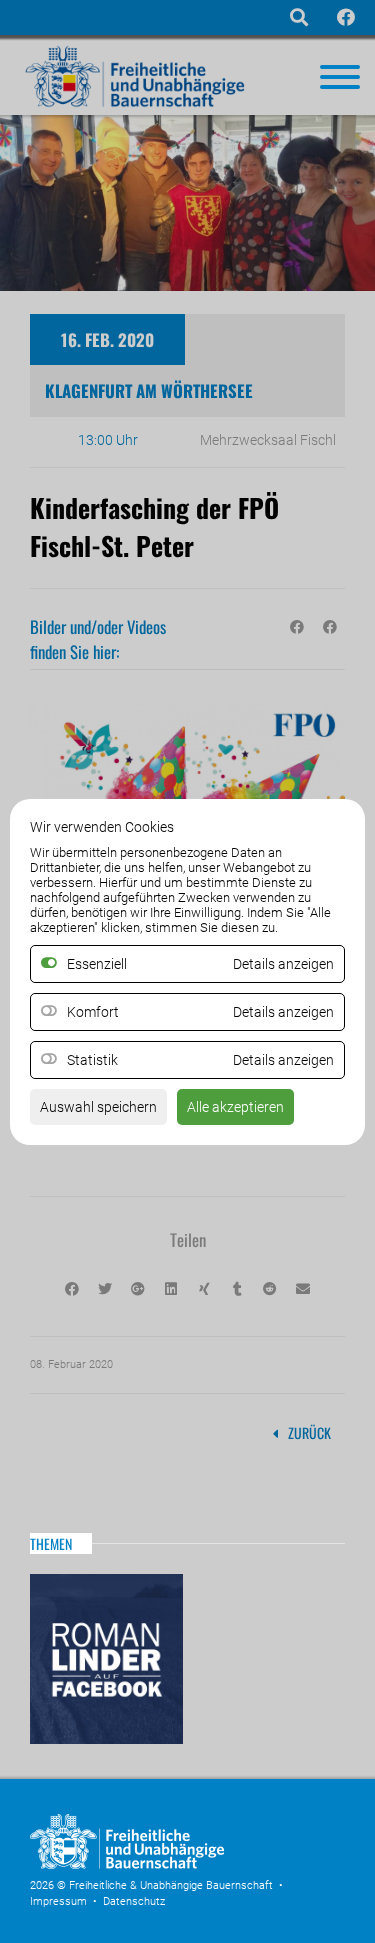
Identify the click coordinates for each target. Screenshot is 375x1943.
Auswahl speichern (98, 1107)
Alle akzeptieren (235, 1107)
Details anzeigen (283, 1012)
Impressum (58, 1901)
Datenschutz (134, 1901)
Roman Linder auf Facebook (106, 1659)
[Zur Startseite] (180, 1865)
